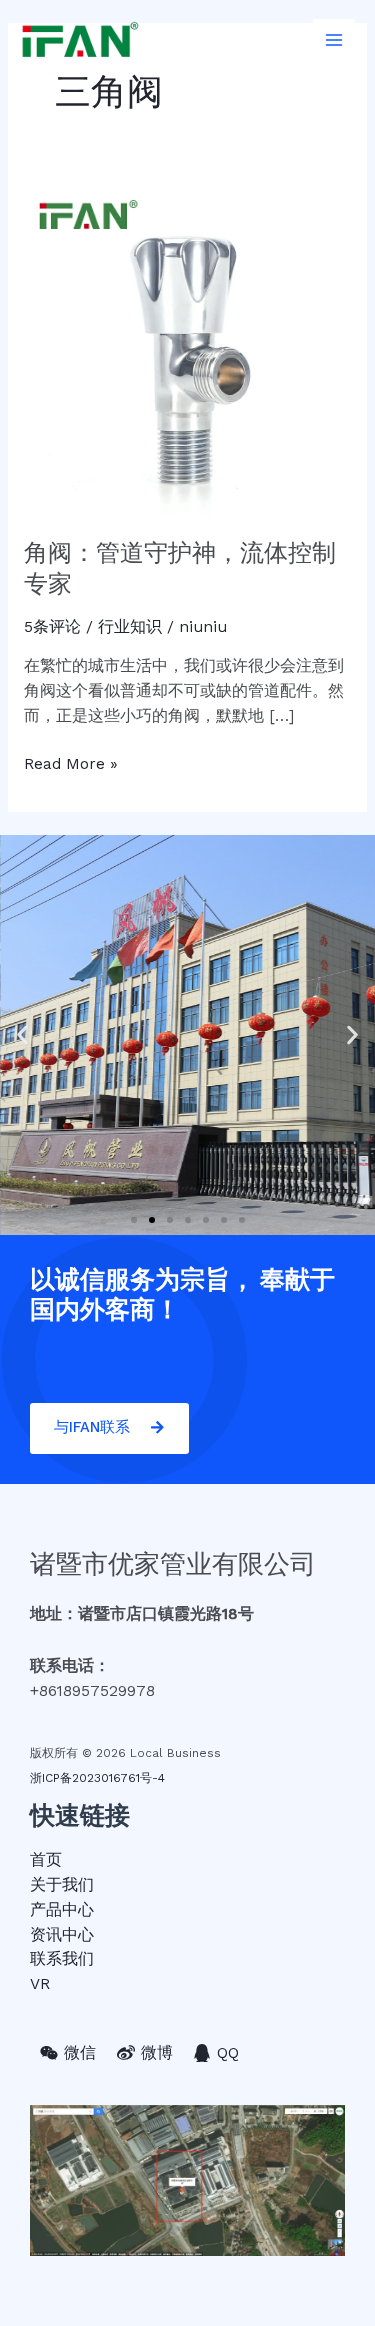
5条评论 (52, 627)
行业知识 (130, 627)
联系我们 (62, 1959)
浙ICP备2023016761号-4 (97, 1778)
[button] (134, 1220)
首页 (46, 1860)
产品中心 (62, 1910)
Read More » (71, 762)
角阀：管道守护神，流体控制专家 (180, 568)
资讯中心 (62, 1935)
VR (40, 1984)
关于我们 (62, 1885)
